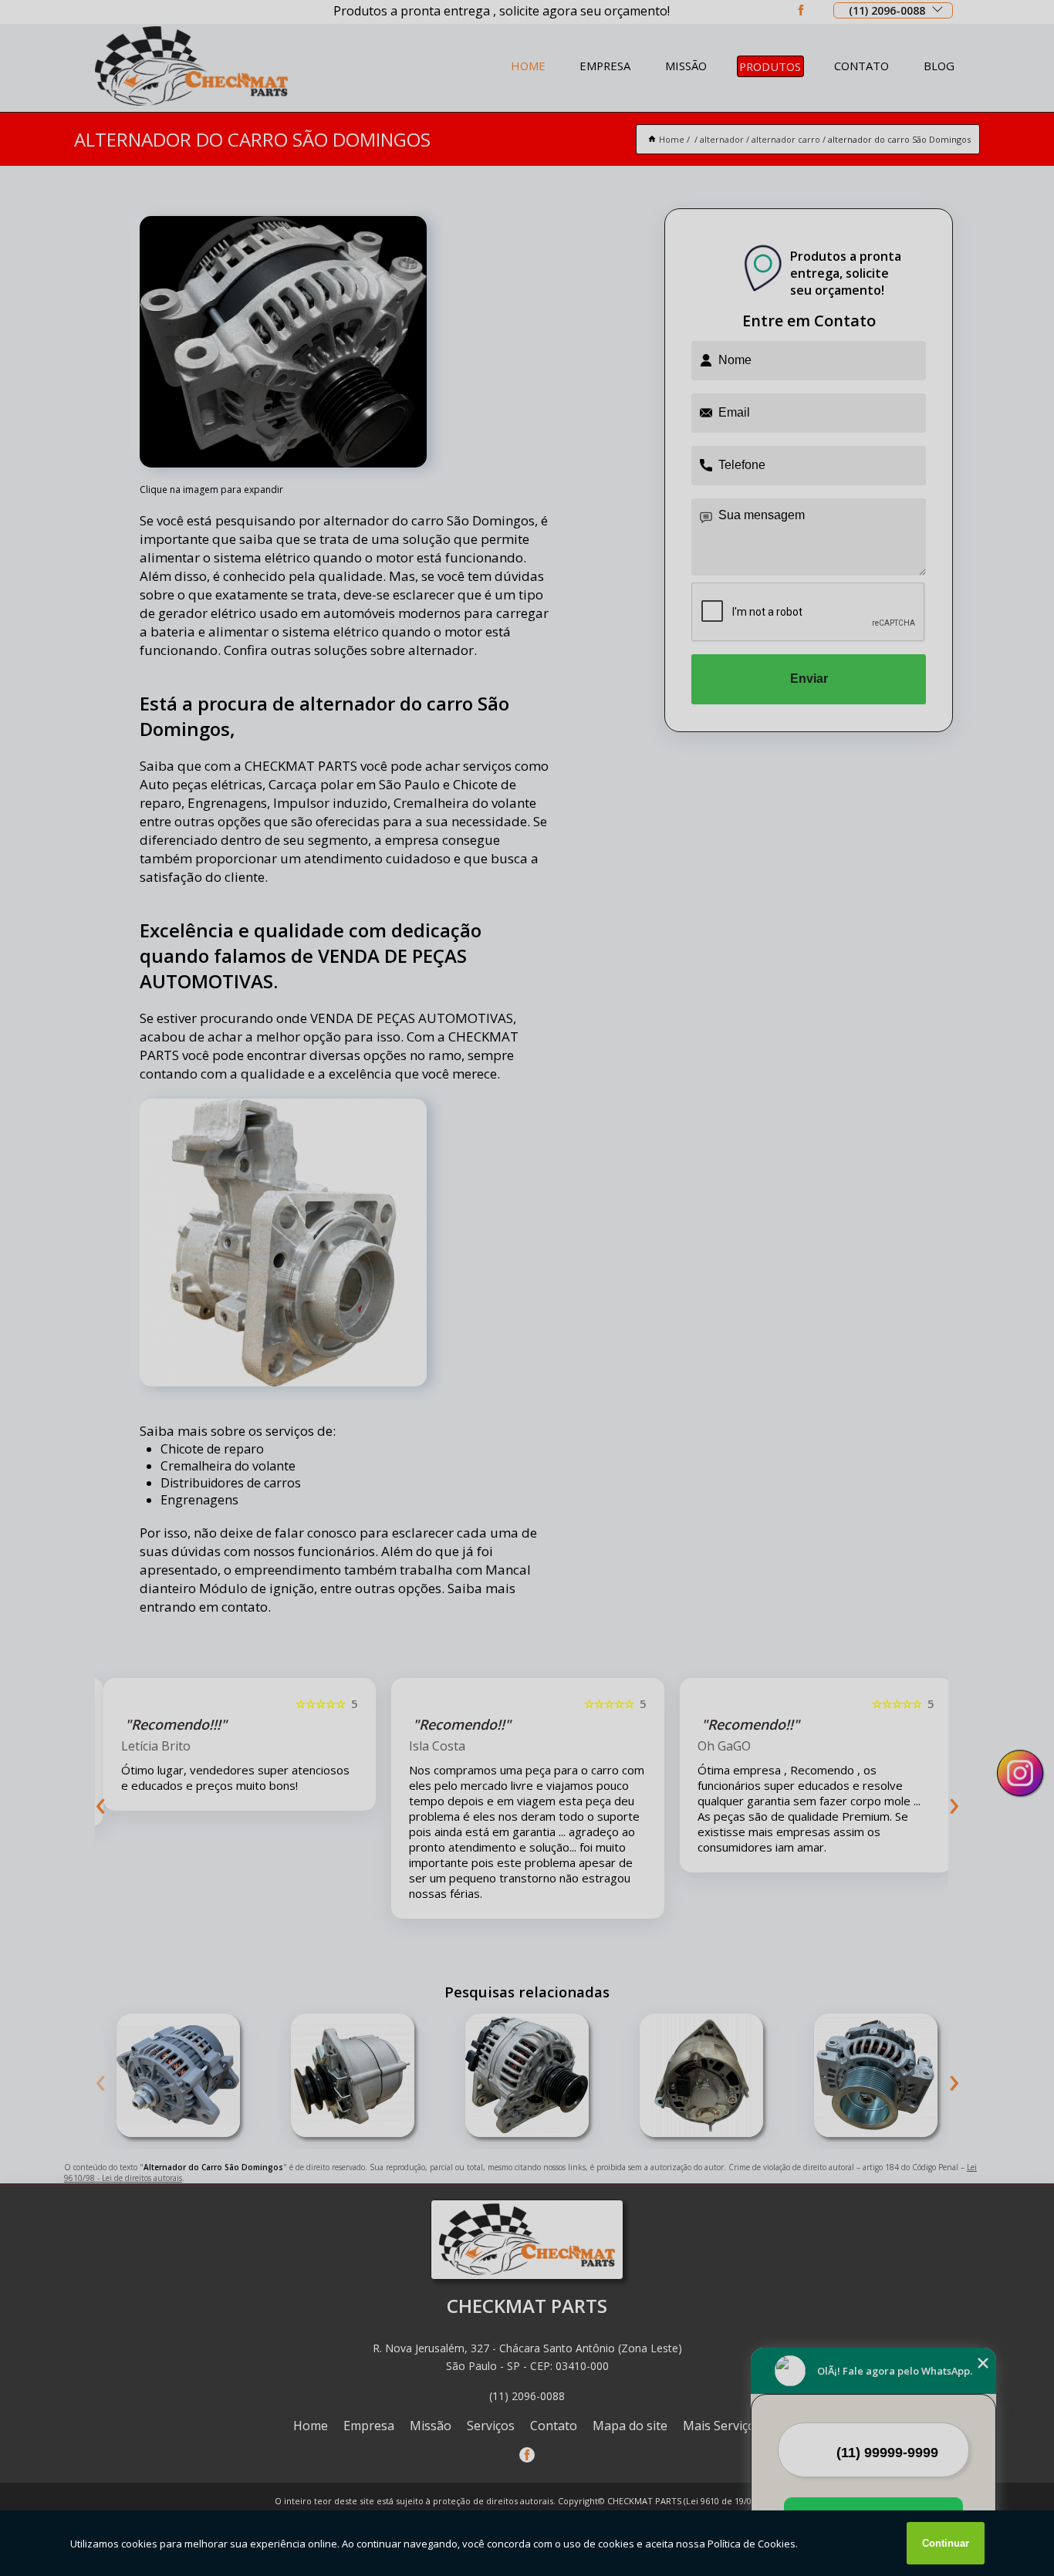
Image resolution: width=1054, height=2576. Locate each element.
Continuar (946, 2543)
